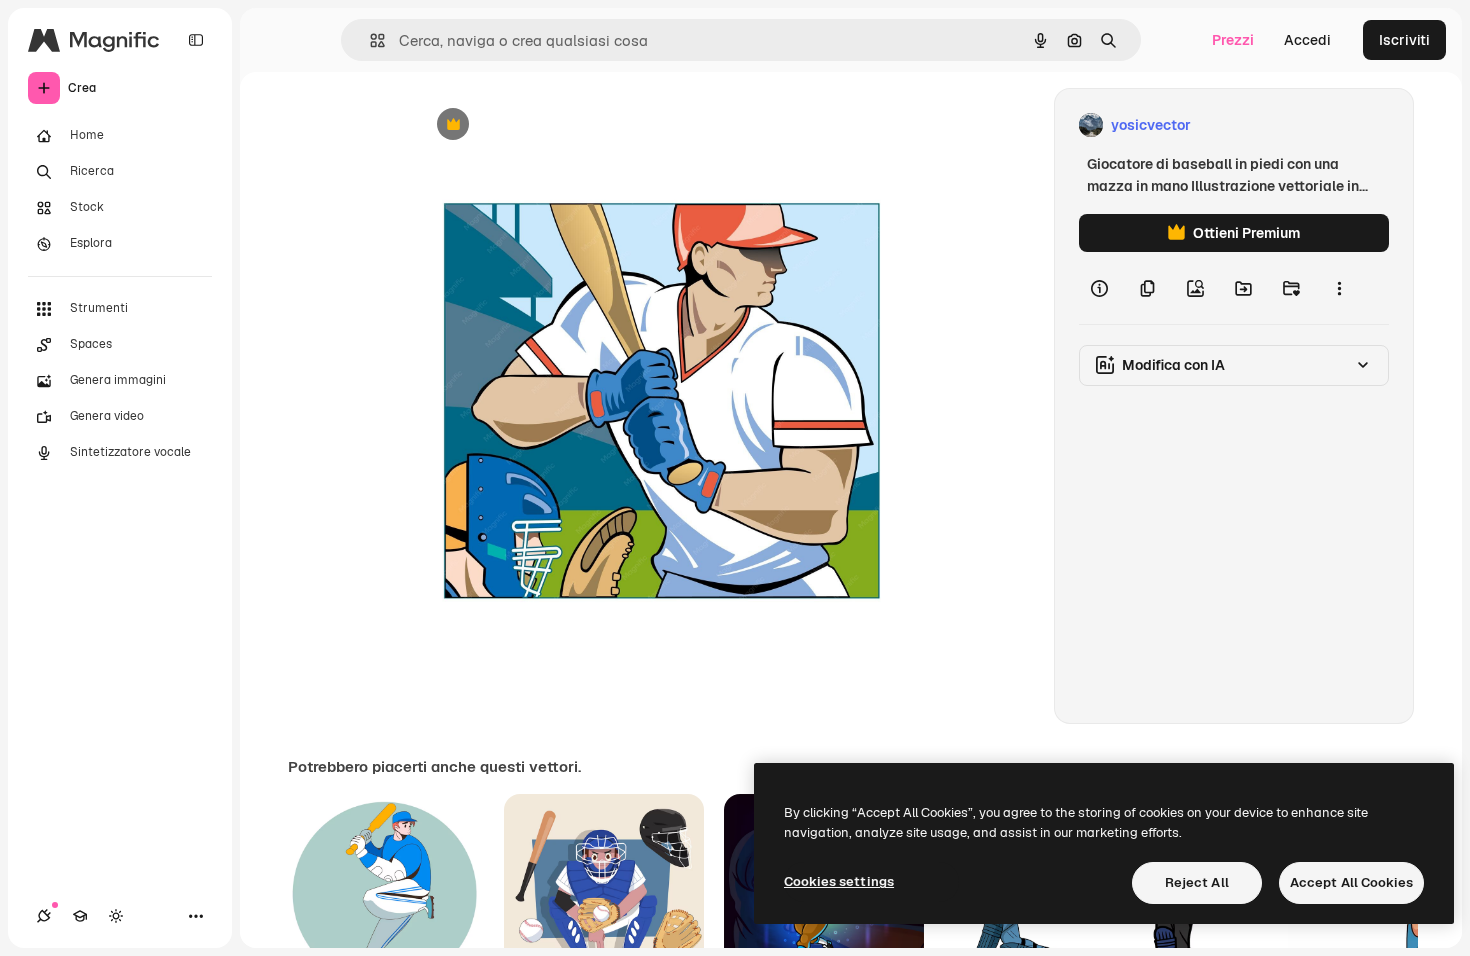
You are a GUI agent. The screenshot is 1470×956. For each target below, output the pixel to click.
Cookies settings (839, 881)
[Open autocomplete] (369, 40)
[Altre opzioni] (1339, 288)
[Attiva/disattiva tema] (116, 916)
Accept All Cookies (1351, 882)
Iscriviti (1404, 40)
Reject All (1197, 882)
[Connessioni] (44, 916)
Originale (549, 125)
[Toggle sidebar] (196, 40)
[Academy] (80, 916)
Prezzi (1233, 40)
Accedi (1307, 40)
